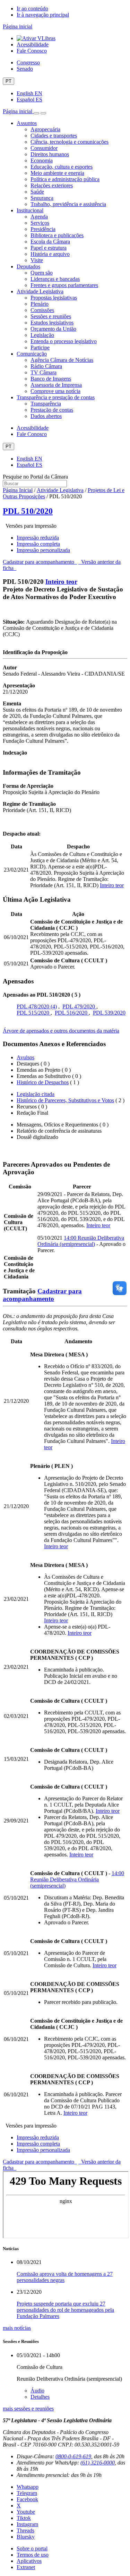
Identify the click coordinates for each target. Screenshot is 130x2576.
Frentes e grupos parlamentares (64, 285)
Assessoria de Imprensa (56, 385)
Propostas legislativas (54, 298)
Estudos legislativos (52, 323)
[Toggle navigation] (36, 113)
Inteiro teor (61, 582)
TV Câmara (44, 372)
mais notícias (17, 2328)
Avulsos (25, 1057)
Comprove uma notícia (55, 391)
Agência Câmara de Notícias (62, 360)
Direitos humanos (50, 154)
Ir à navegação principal (43, 15)
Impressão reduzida (38, 538)
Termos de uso (33, 2555)
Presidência (43, 229)
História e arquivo (50, 254)
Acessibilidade (33, 44)
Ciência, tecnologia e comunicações (70, 142)
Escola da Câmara (50, 242)
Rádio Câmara (46, 366)
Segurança (42, 198)
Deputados (28, 266)
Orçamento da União (53, 329)
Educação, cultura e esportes (62, 167)
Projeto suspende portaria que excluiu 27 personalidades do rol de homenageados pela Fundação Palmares (65, 2310)
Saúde (37, 192)
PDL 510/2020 (28, 511)
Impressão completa (38, 544)
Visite (37, 260)
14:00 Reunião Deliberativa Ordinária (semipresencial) (81, 1241)
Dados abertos (46, 416)
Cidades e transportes (54, 136)
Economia (42, 161)
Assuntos (27, 123)
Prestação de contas (52, 410)
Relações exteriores (52, 185)
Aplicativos (29, 2561)
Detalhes (40, 2397)
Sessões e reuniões (51, 316)
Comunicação (32, 354)
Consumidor (44, 148)
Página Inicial (18, 490)
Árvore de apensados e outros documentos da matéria (61, 1031)
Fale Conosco (32, 51)
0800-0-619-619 (73, 2456)
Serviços (40, 223)
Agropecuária (45, 129)
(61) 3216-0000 (98, 2463)
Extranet (26, 2567)
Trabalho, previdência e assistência (68, 204)
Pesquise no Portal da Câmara (35, 477)
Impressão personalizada (43, 550)
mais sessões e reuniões (28, 2409)
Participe (40, 347)
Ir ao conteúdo (32, 8)
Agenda (39, 217)
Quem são (42, 273)
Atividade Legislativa (40, 291)
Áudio (37, 2391)
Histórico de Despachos (43, 1082)
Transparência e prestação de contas (56, 397)
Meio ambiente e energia (57, 173)
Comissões (42, 310)
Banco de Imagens (51, 379)
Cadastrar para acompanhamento (40, 562)
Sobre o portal (32, 2548)
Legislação (42, 335)
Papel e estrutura (49, 248)
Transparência (46, 404)
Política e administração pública (65, 179)
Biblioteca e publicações (57, 235)
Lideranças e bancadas (55, 279)
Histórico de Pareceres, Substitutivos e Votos (65, 1100)
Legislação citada (36, 1094)
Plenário (40, 304)
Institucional (30, 210)
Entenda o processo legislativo (64, 341)
